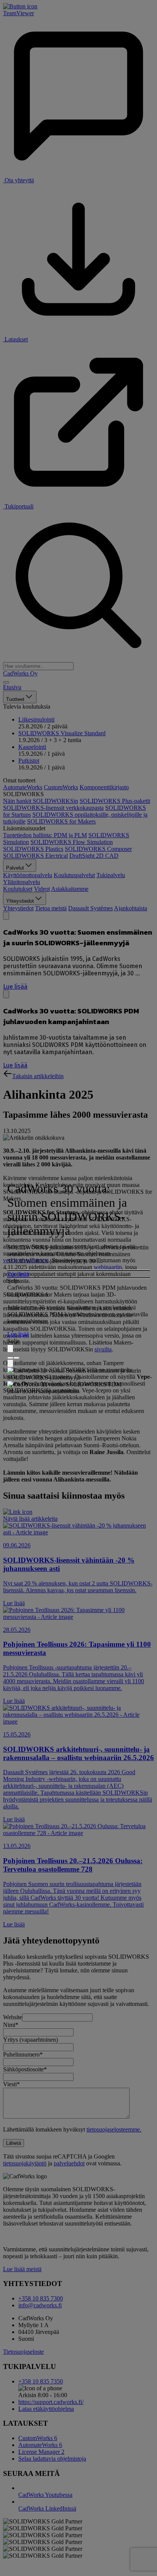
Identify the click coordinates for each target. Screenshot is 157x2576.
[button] (78, 1274)
